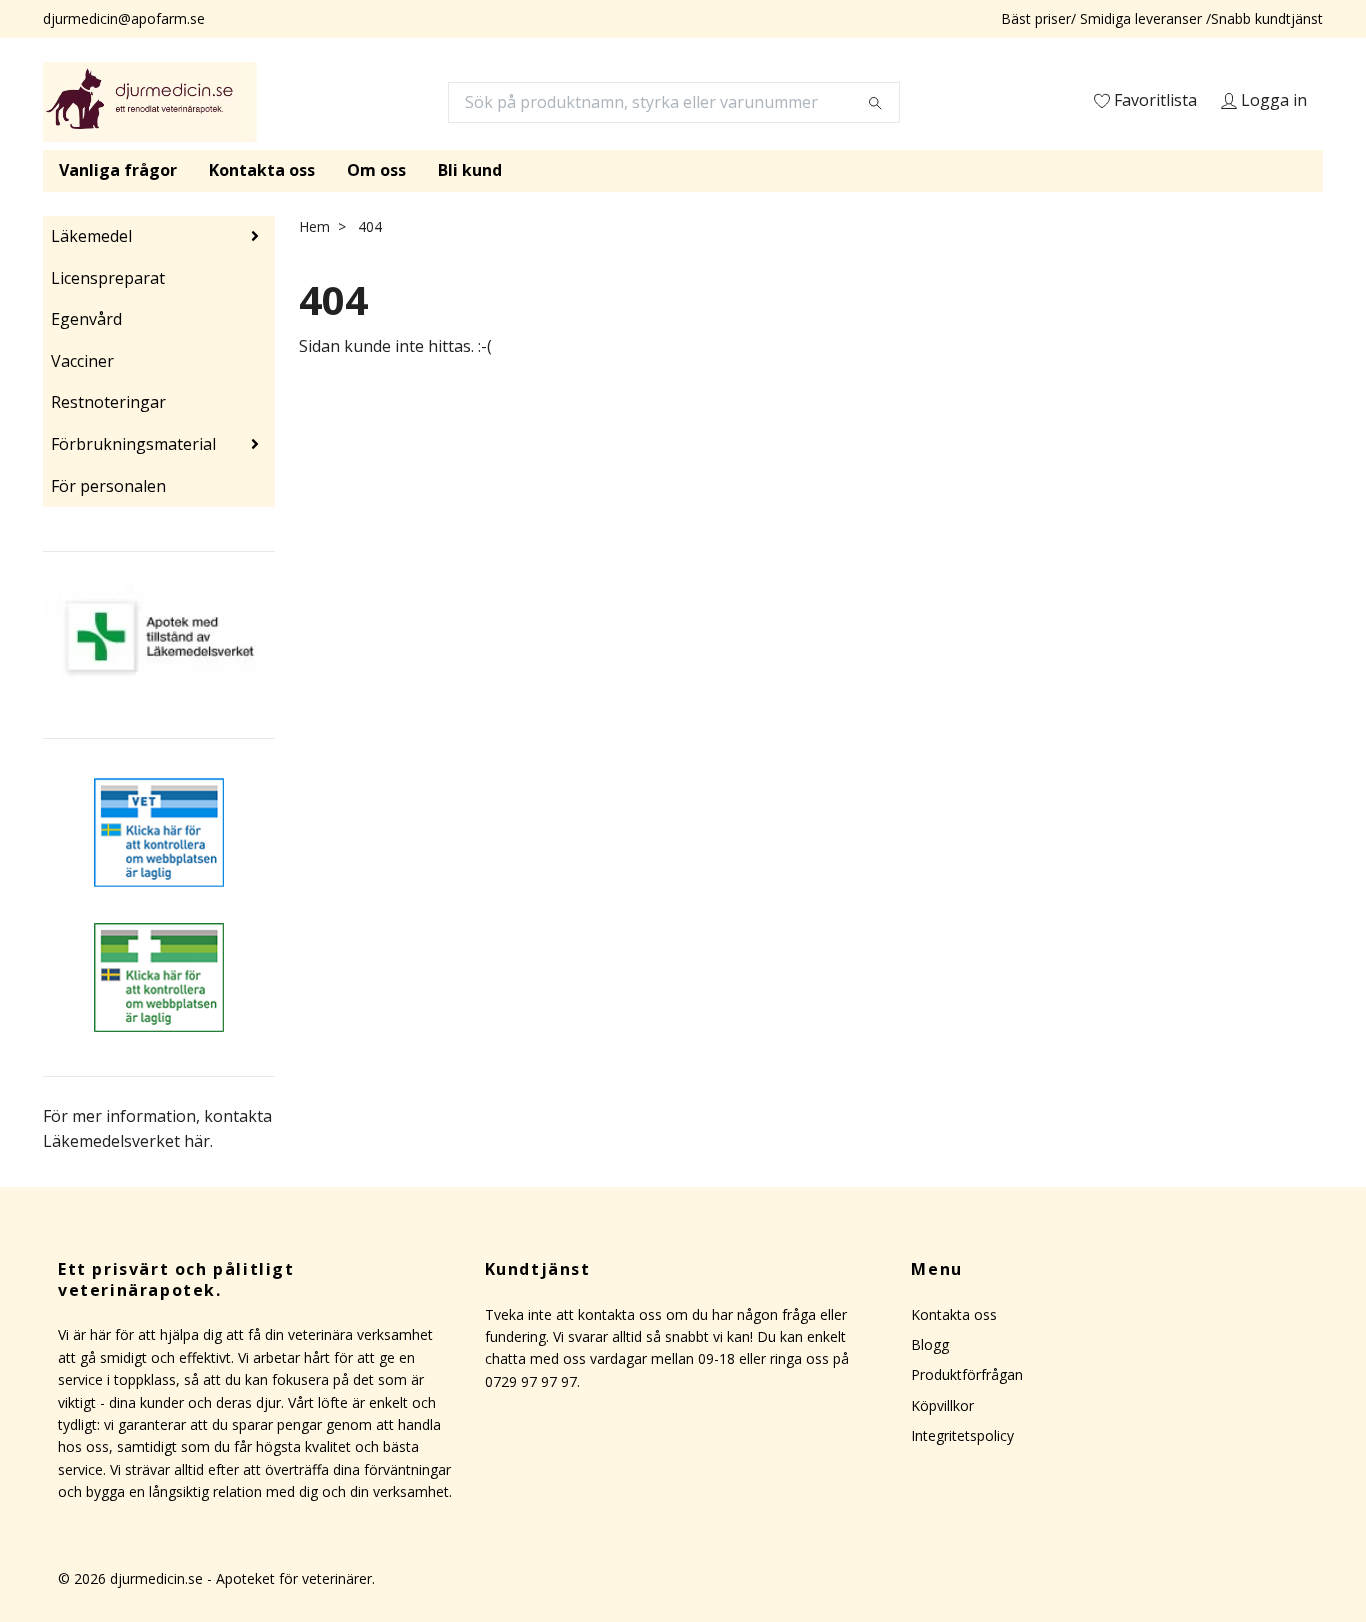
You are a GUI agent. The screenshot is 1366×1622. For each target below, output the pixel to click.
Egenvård (86, 319)
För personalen (108, 486)
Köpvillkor (942, 1405)
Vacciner (82, 361)
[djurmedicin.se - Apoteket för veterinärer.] (150, 102)
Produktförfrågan (967, 1374)
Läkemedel (91, 236)
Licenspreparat (108, 278)
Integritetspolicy (962, 1435)
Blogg (930, 1344)
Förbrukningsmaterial (133, 444)
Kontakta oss (262, 170)
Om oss (376, 170)
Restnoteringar (108, 402)
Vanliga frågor (118, 170)
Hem (314, 226)
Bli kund (470, 170)
